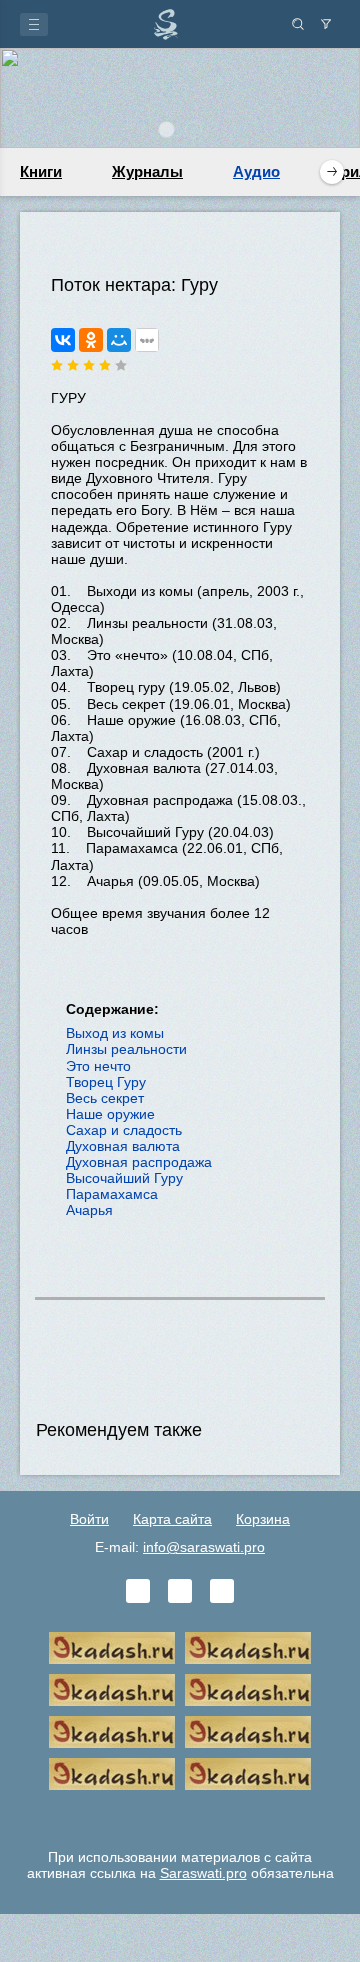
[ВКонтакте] (63, 340)
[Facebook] (180, 1591)
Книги (41, 171)
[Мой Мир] (119, 340)
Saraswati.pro (203, 1873)
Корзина (263, 1519)
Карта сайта (172, 1519)
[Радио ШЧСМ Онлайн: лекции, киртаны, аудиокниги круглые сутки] (112, 1732)
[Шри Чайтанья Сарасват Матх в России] (112, 1774)
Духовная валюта (123, 1146)
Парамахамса (112, 1194)
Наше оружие (110, 1114)
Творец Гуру (106, 1082)
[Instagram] (222, 1591)
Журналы (147, 171)
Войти (89, 1519)
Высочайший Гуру (124, 1178)
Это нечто (98, 1066)
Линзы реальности (126, 1049)
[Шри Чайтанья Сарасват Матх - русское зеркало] (248, 1690)
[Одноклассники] (91, 340)
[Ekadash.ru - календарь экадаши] (112, 1690)
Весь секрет (105, 1098)
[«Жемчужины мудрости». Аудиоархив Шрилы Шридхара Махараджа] (248, 1732)
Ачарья (89, 1210)
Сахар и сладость (124, 1130)
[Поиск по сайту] (298, 24)
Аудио (256, 171)
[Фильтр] (326, 24)
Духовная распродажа (139, 1162)
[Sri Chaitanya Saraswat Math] (112, 1648)
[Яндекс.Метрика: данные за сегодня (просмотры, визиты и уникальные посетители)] (180, 1816)
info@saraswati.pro (204, 1547)
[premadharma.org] (248, 1774)
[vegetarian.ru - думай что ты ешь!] (248, 1648)
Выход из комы (115, 1033)
